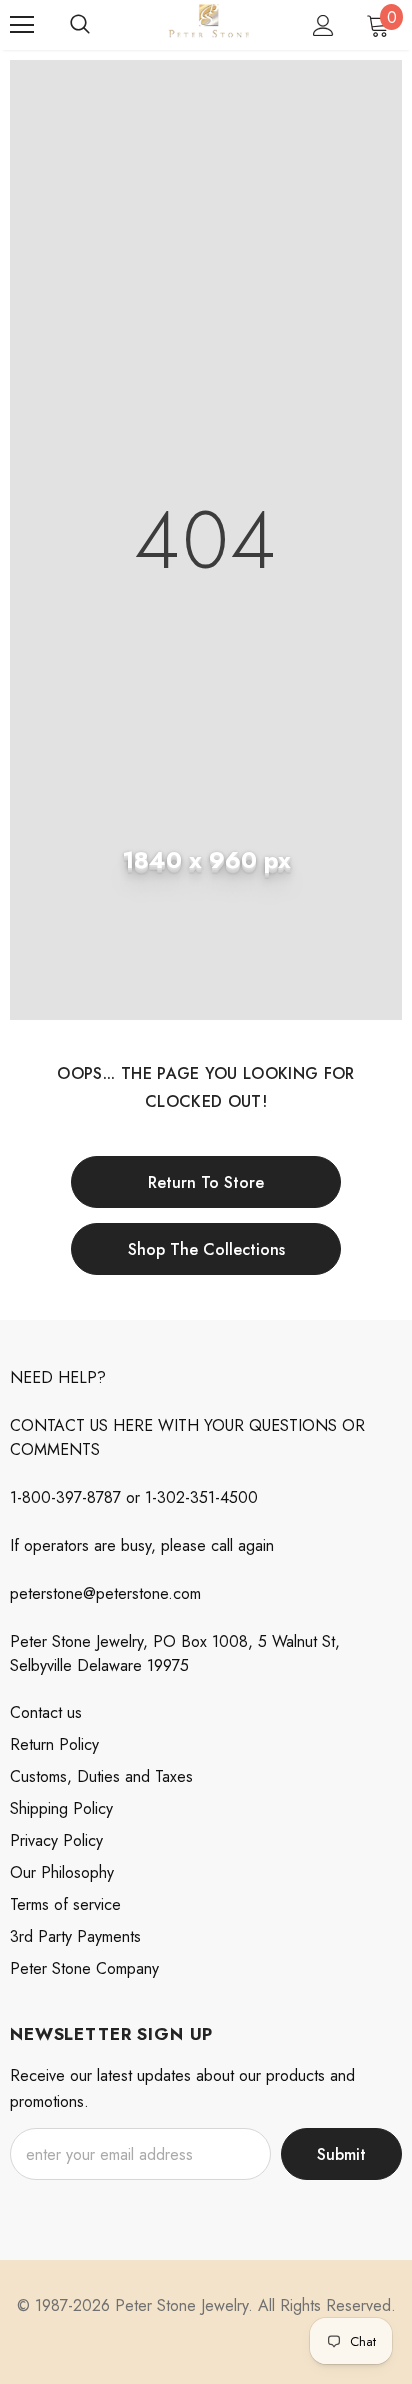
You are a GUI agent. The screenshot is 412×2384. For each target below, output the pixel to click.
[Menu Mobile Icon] (22, 25)
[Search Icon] (80, 25)
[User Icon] (323, 25)
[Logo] (208, 24)
